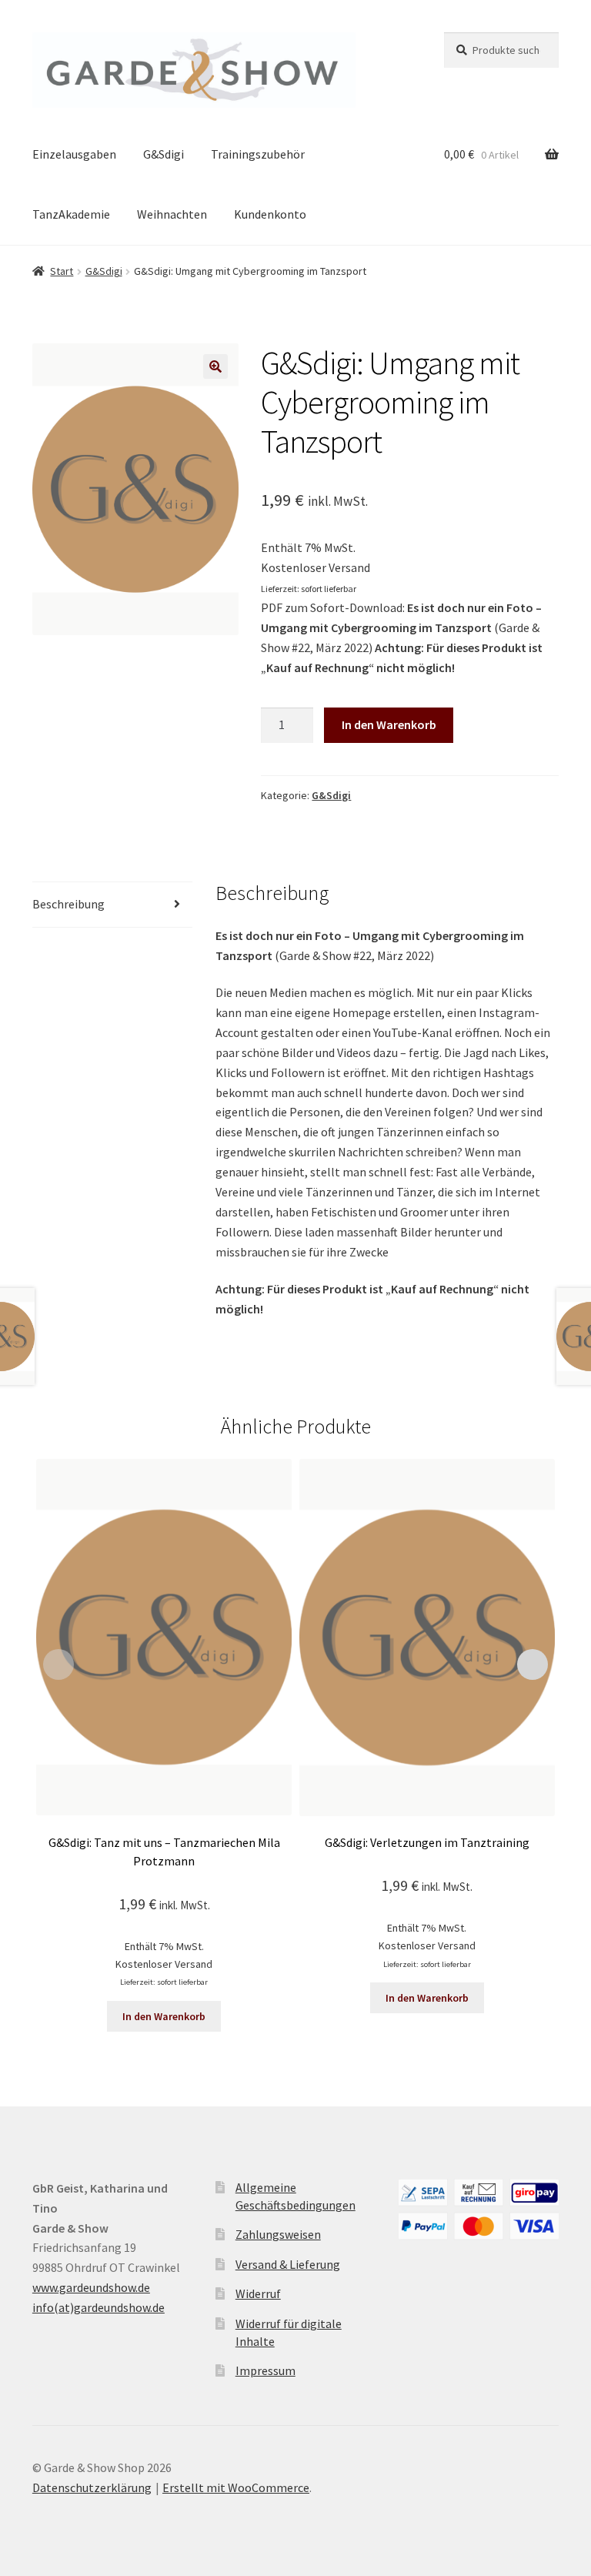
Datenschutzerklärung (92, 2487)
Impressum (265, 2370)
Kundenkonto (270, 214)
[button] (215, 366)
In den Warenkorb (389, 724)
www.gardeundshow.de (91, 2287)
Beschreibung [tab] (68, 904)
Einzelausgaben (74, 154)
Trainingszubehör (258, 154)
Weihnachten (172, 214)
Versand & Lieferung (288, 2264)
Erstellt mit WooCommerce (236, 2487)
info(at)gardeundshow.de (98, 2307)
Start (62, 271)
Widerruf (258, 2293)
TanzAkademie (71, 214)
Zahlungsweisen (278, 2234)
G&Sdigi (164, 154)
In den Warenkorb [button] (164, 2016)
